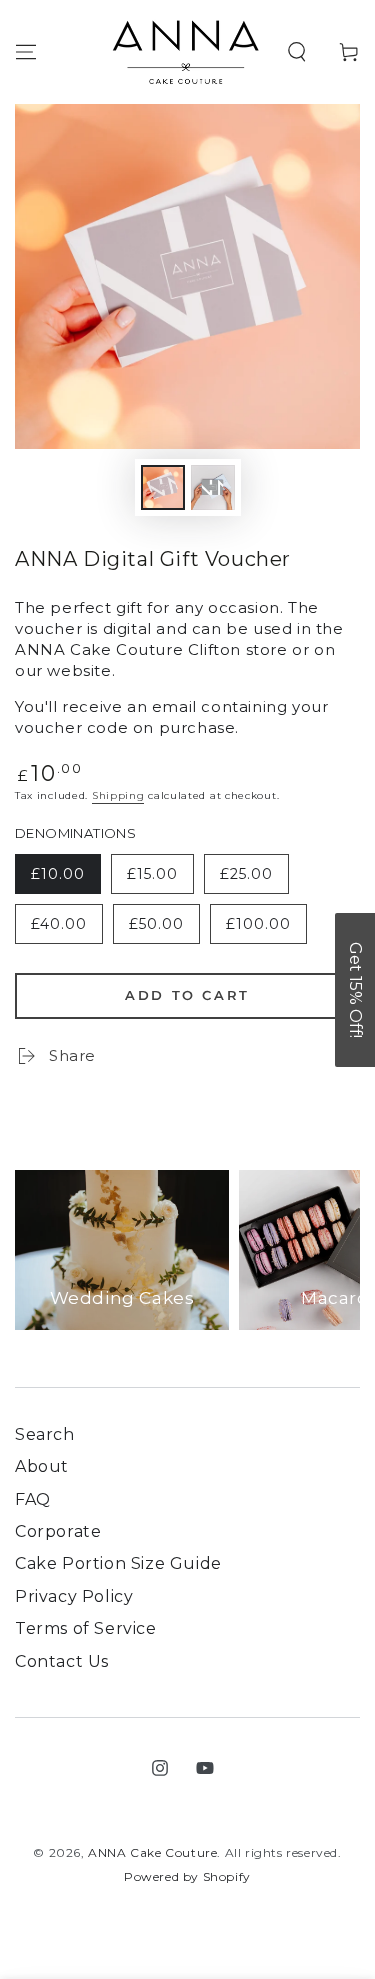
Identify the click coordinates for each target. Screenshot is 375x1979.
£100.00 (266, 929)
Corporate (58, 1531)
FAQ (33, 1499)
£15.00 (160, 879)
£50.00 (164, 929)
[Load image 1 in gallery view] (163, 487)
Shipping (118, 795)
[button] (297, 52)
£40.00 (66, 929)
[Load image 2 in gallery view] (213, 487)
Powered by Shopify (187, 1876)
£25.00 (254, 879)
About (42, 1466)
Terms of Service (86, 1628)
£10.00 (65, 879)
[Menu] (26, 52)
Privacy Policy (74, 1596)
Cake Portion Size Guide (118, 1563)
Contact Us (62, 1661)
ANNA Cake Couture (152, 1852)
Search (45, 1434)
